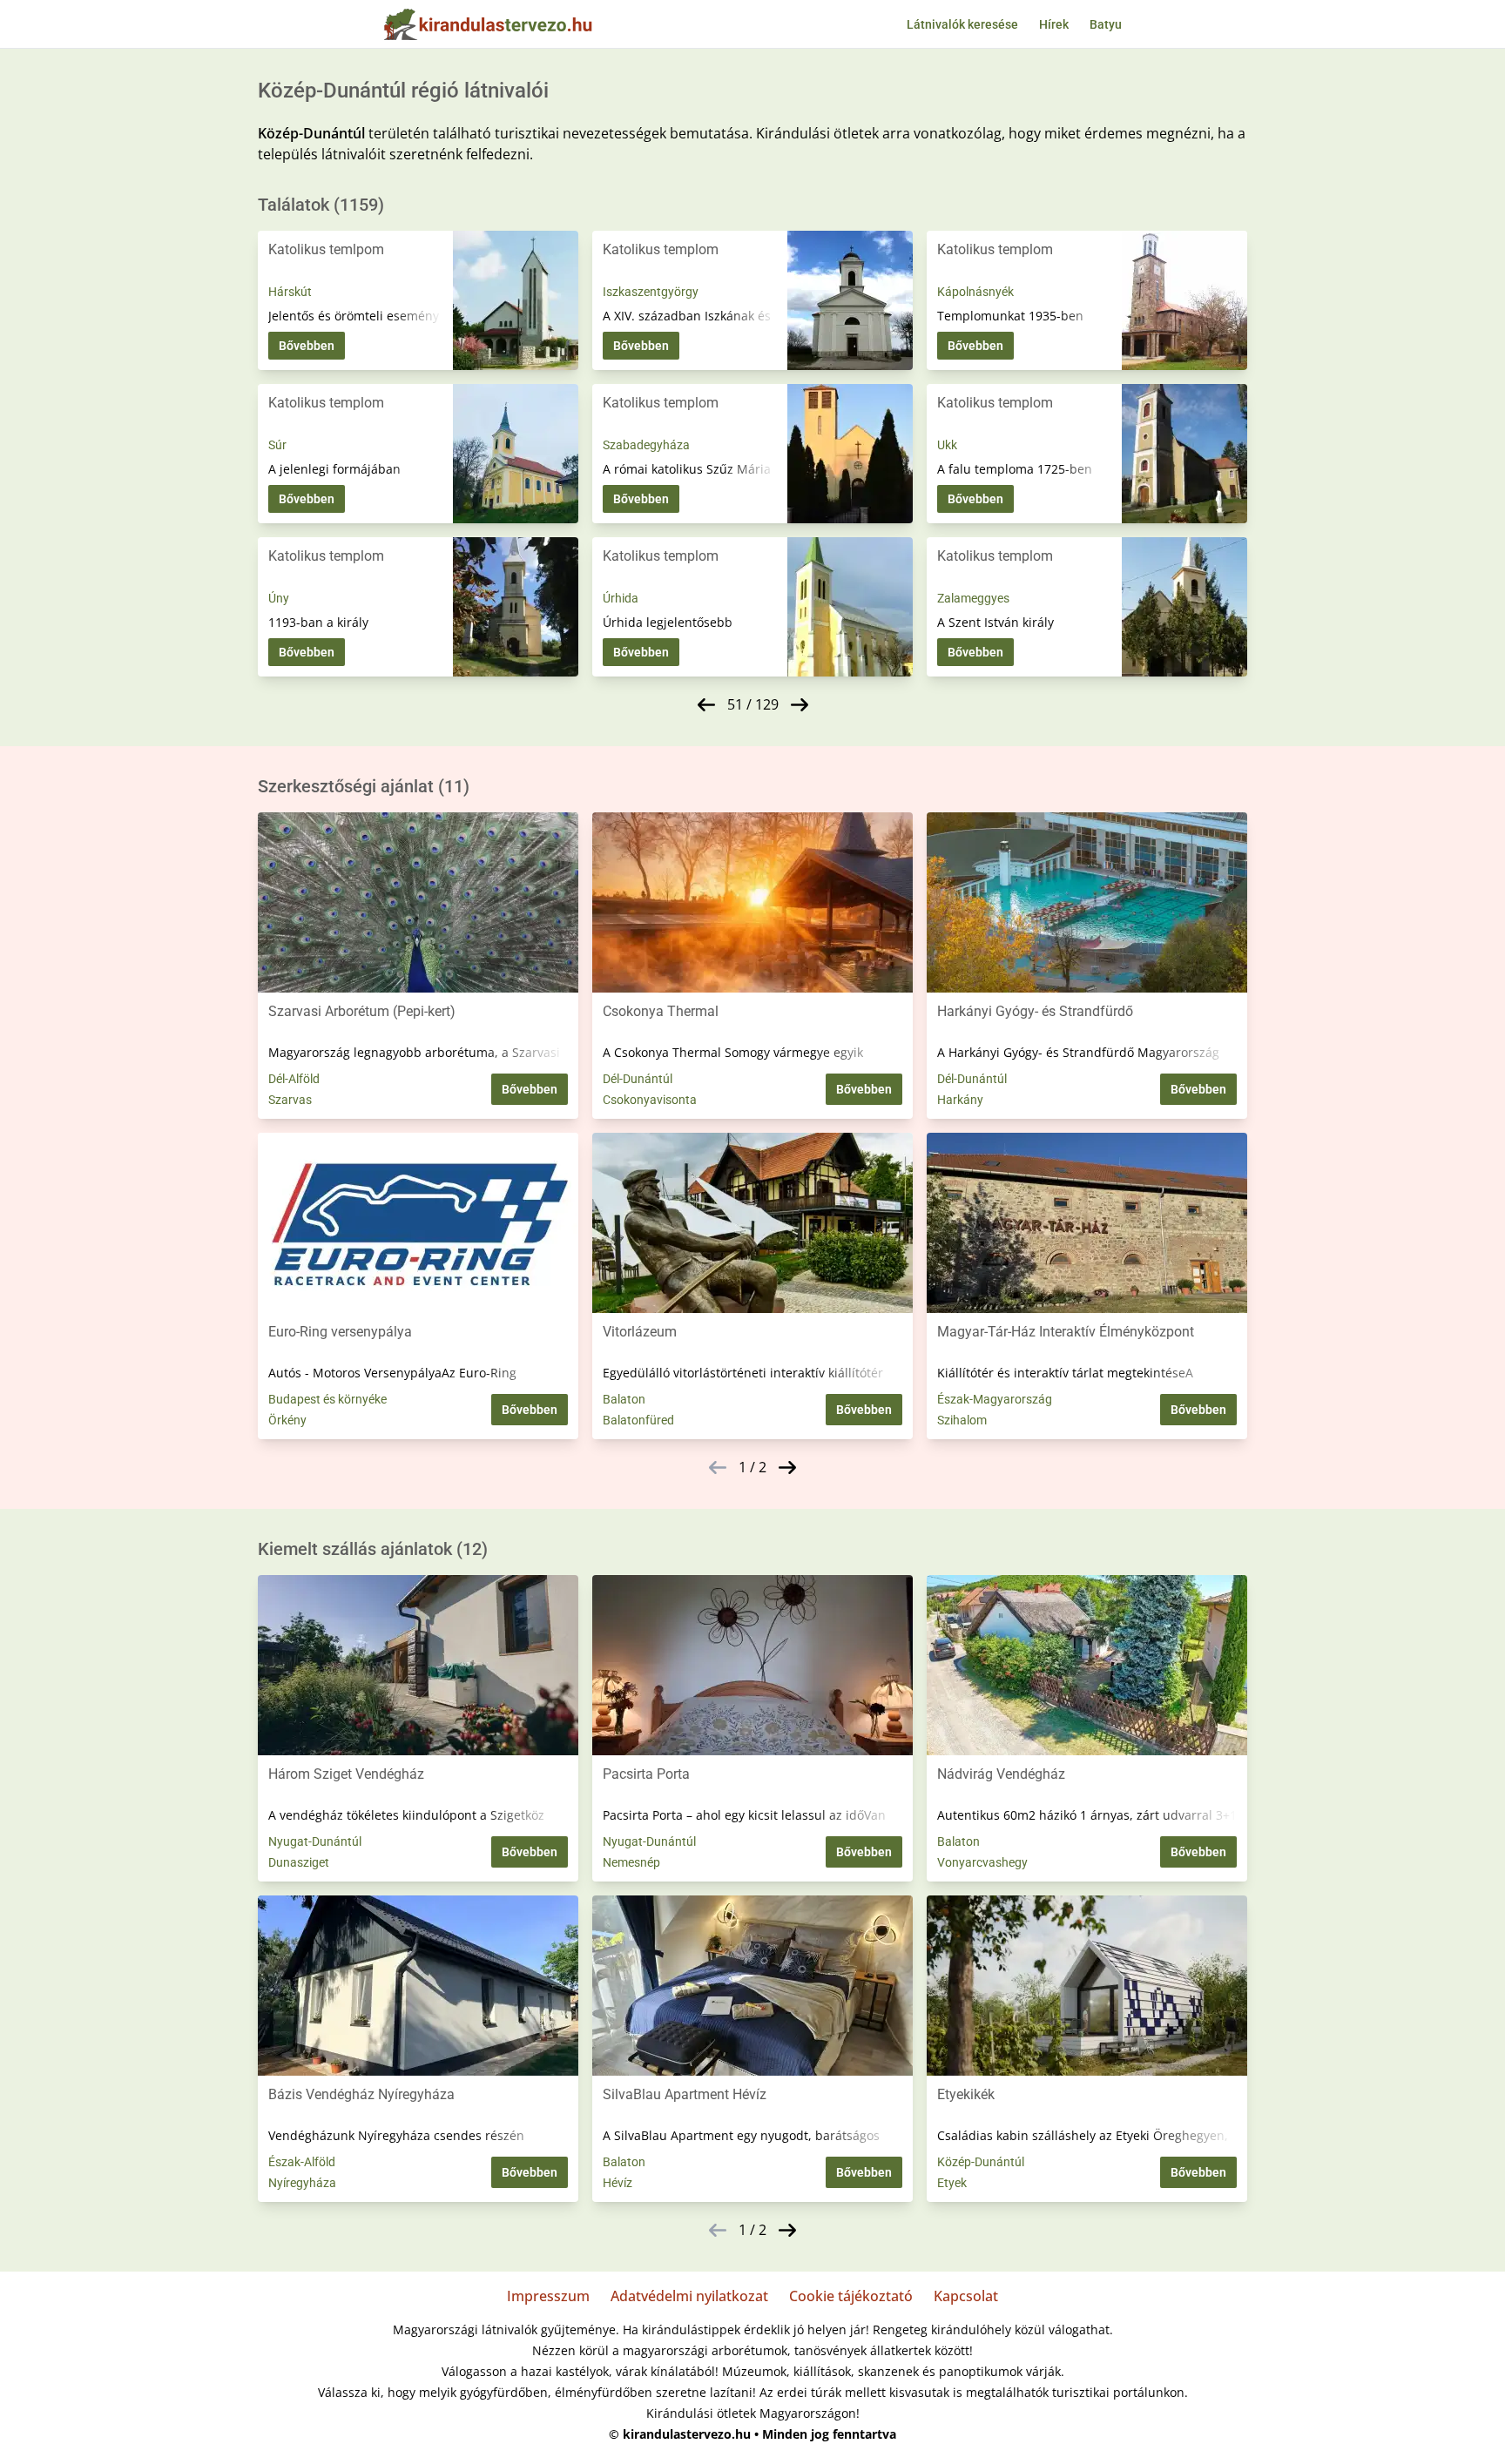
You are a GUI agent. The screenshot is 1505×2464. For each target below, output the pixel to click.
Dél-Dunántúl (638, 1079)
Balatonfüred (638, 1420)
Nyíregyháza (302, 2183)
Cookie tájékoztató (851, 2296)
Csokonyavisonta (650, 1100)
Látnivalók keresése (962, 24)
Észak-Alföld (302, 2162)
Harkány (960, 1100)
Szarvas (290, 1100)
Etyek (952, 2183)
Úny (279, 598)
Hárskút (290, 292)
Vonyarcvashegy (982, 1862)
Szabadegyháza (646, 445)
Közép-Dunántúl (981, 2162)
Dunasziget (299, 1862)
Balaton (624, 1399)
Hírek (1054, 24)
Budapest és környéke (327, 1399)
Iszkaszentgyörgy (651, 292)
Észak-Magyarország (995, 1399)
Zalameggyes (973, 598)
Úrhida (621, 598)
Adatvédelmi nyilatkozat (689, 2296)
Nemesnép (631, 1862)
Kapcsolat (966, 2296)
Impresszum (548, 2296)
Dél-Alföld (294, 1079)
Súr (277, 445)
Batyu (1106, 24)
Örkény (287, 1420)
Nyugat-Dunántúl (315, 1841)
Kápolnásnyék (975, 292)
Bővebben (307, 346)
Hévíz (618, 2183)
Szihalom (962, 1420)
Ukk (947, 445)
